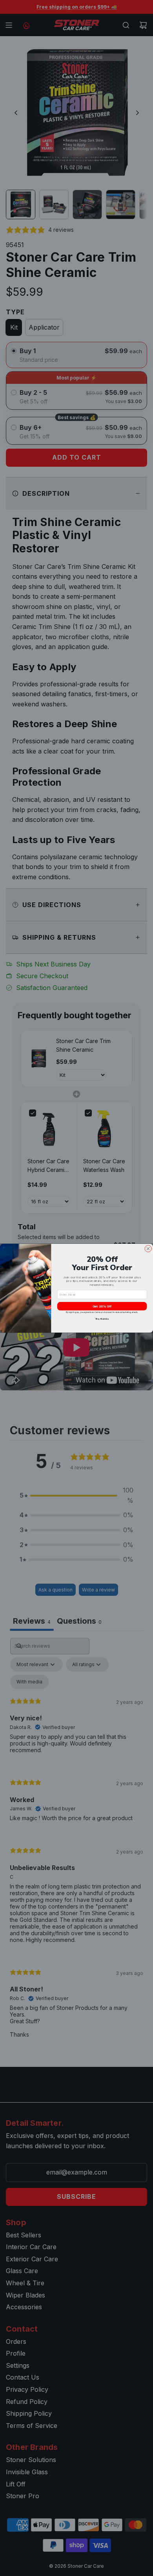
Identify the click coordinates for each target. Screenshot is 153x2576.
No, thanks (102, 1319)
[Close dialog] (148, 1248)
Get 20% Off (102, 1306)
